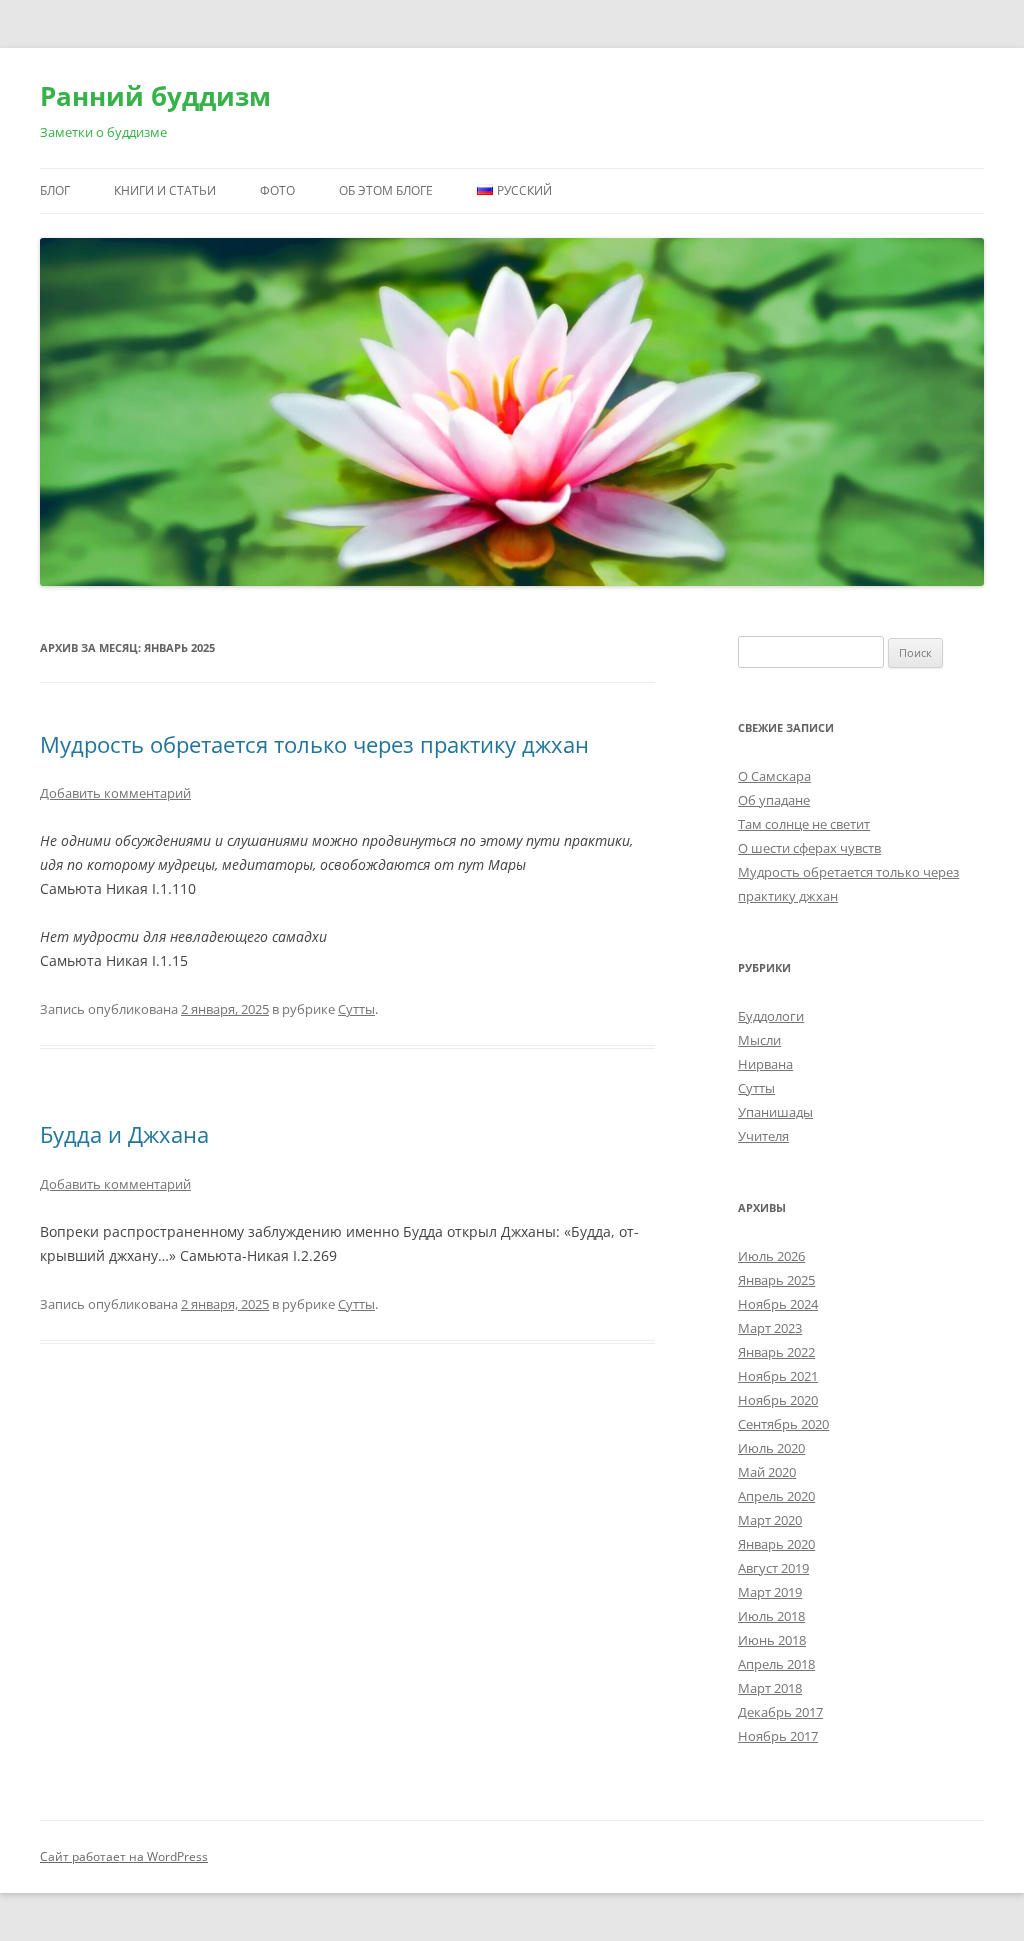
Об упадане (774, 800)
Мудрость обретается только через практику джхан (314, 744)
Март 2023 (770, 1328)
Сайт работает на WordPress (124, 1856)
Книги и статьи (165, 190)
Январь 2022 (776, 1352)
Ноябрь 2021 (778, 1376)
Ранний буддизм (155, 96)
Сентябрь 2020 (783, 1424)
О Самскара (774, 776)
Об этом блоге (386, 190)
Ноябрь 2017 (778, 1736)
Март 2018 (770, 1688)
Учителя (763, 1136)
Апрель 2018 (776, 1664)
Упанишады (775, 1112)
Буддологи (771, 1016)
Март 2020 (770, 1520)
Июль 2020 (771, 1448)
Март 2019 (770, 1592)
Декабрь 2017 (780, 1712)
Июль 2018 (771, 1616)
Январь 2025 (776, 1280)
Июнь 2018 (772, 1640)
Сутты (356, 1009)
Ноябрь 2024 (778, 1304)
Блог (55, 190)
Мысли (759, 1040)
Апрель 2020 (776, 1496)
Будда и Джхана (124, 1134)
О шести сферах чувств (809, 848)
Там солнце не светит (804, 824)
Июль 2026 (771, 1256)
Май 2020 (767, 1472)
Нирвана (765, 1064)
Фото (277, 190)
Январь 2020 (776, 1544)
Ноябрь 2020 (778, 1400)
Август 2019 (773, 1568)
